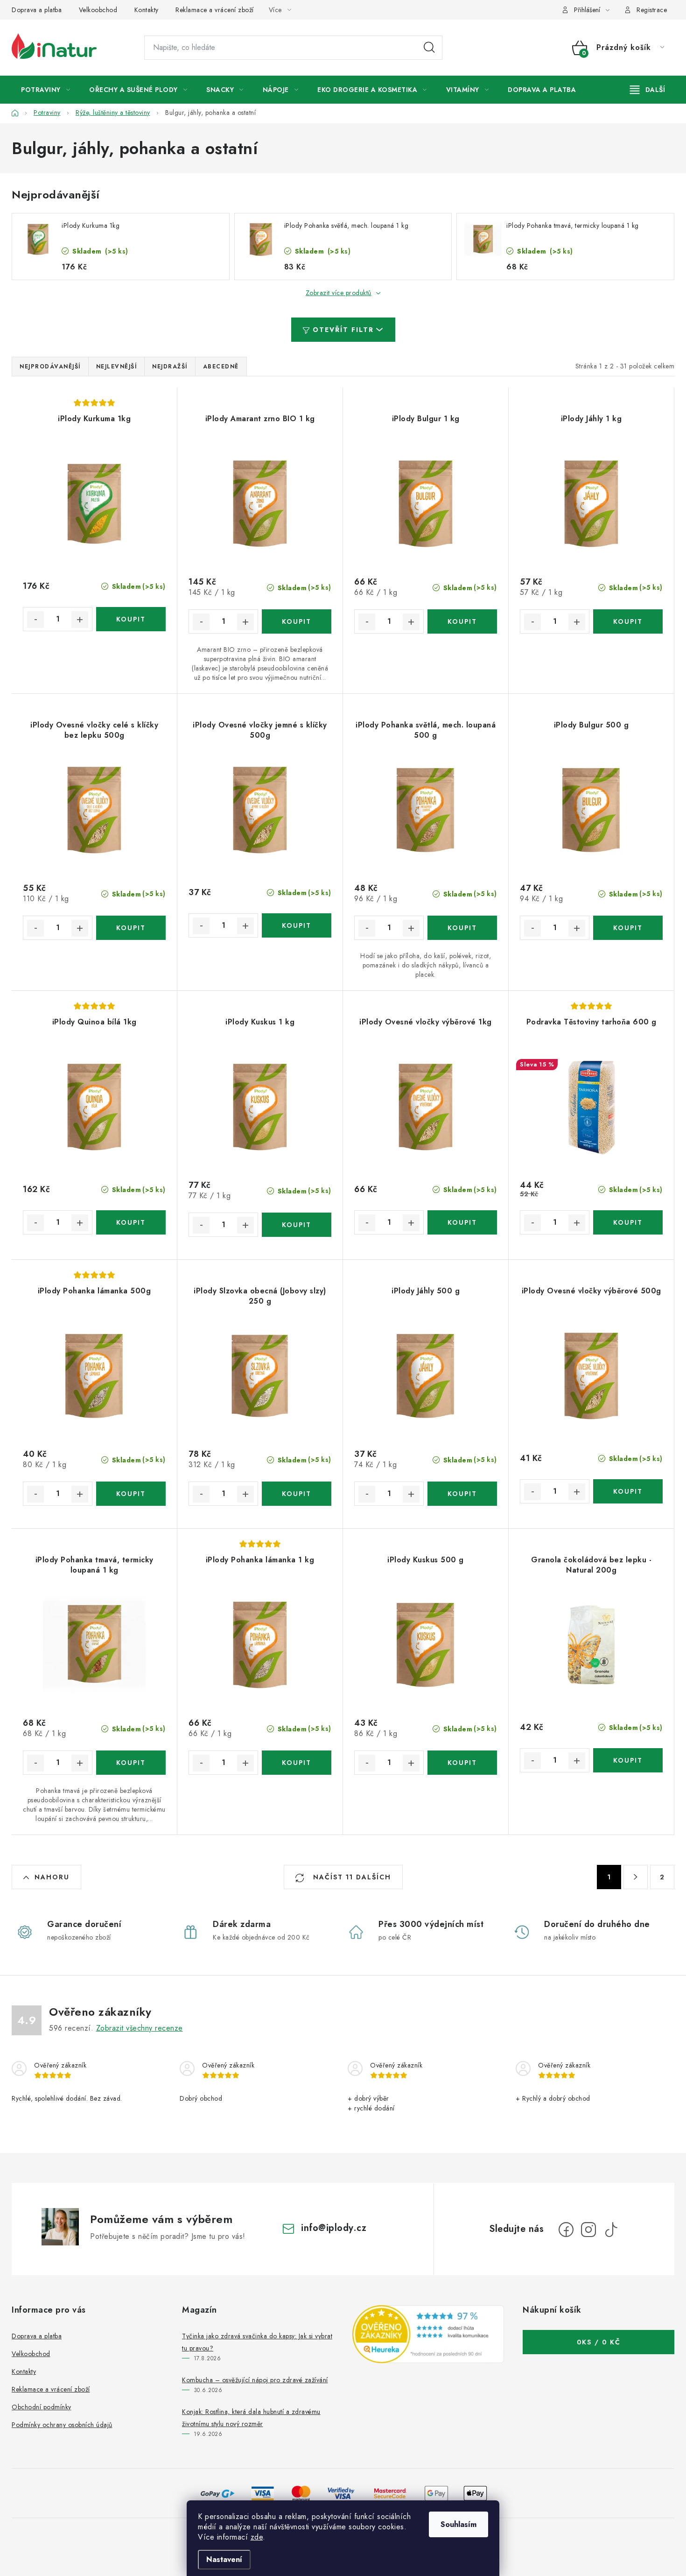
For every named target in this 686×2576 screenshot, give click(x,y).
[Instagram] (588, 2230)
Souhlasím (458, 2524)
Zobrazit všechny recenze (140, 2028)
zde (257, 2537)
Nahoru (52, 1877)
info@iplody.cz (334, 2228)
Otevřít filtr (343, 330)
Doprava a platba (37, 10)
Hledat (429, 48)
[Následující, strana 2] (636, 1877)
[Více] (647, 90)
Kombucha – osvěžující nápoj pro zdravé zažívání (255, 2380)
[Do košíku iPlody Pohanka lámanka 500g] (131, 1494)
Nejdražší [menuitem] (170, 367)
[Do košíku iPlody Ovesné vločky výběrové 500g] (628, 1491)
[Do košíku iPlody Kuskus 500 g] (462, 1763)
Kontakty (147, 10)
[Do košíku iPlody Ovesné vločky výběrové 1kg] (462, 1222)
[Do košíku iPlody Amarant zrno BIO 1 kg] (297, 621)
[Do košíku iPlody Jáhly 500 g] (462, 1494)
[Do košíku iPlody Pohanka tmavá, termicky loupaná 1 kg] (131, 1763)
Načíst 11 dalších (351, 1877)
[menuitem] (45, 90)
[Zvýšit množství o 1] (80, 620)
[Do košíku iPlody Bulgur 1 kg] (462, 621)
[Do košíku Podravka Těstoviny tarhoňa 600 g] (628, 1222)
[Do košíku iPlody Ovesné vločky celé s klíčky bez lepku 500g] (131, 928)
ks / (599, 2342)
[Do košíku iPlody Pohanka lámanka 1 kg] (297, 1763)
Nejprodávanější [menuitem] (50, 367)
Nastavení (224, 2559)
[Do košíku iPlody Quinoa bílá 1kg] (131, 1222)
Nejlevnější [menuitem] (117, 367)
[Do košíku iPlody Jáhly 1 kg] (628, 621)
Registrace (652, 10)
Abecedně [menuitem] (221, 367)
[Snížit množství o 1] (35, 620)
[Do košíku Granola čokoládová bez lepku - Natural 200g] (628, 1760)
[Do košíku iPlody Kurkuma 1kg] (131, 619)
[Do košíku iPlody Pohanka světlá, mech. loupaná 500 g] (462, 928)
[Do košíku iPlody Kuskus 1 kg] (297, 1225)
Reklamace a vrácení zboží (215, 10)
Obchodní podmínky (42, 2407)
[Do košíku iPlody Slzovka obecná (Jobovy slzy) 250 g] (297, 1494)
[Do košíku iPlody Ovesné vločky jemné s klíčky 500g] (297, 925)
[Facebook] (566, 2230)
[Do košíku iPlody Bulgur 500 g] (628, 928)
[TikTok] (611, 2230)
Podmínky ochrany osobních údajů (62, 2425)
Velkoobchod (98, 10)
